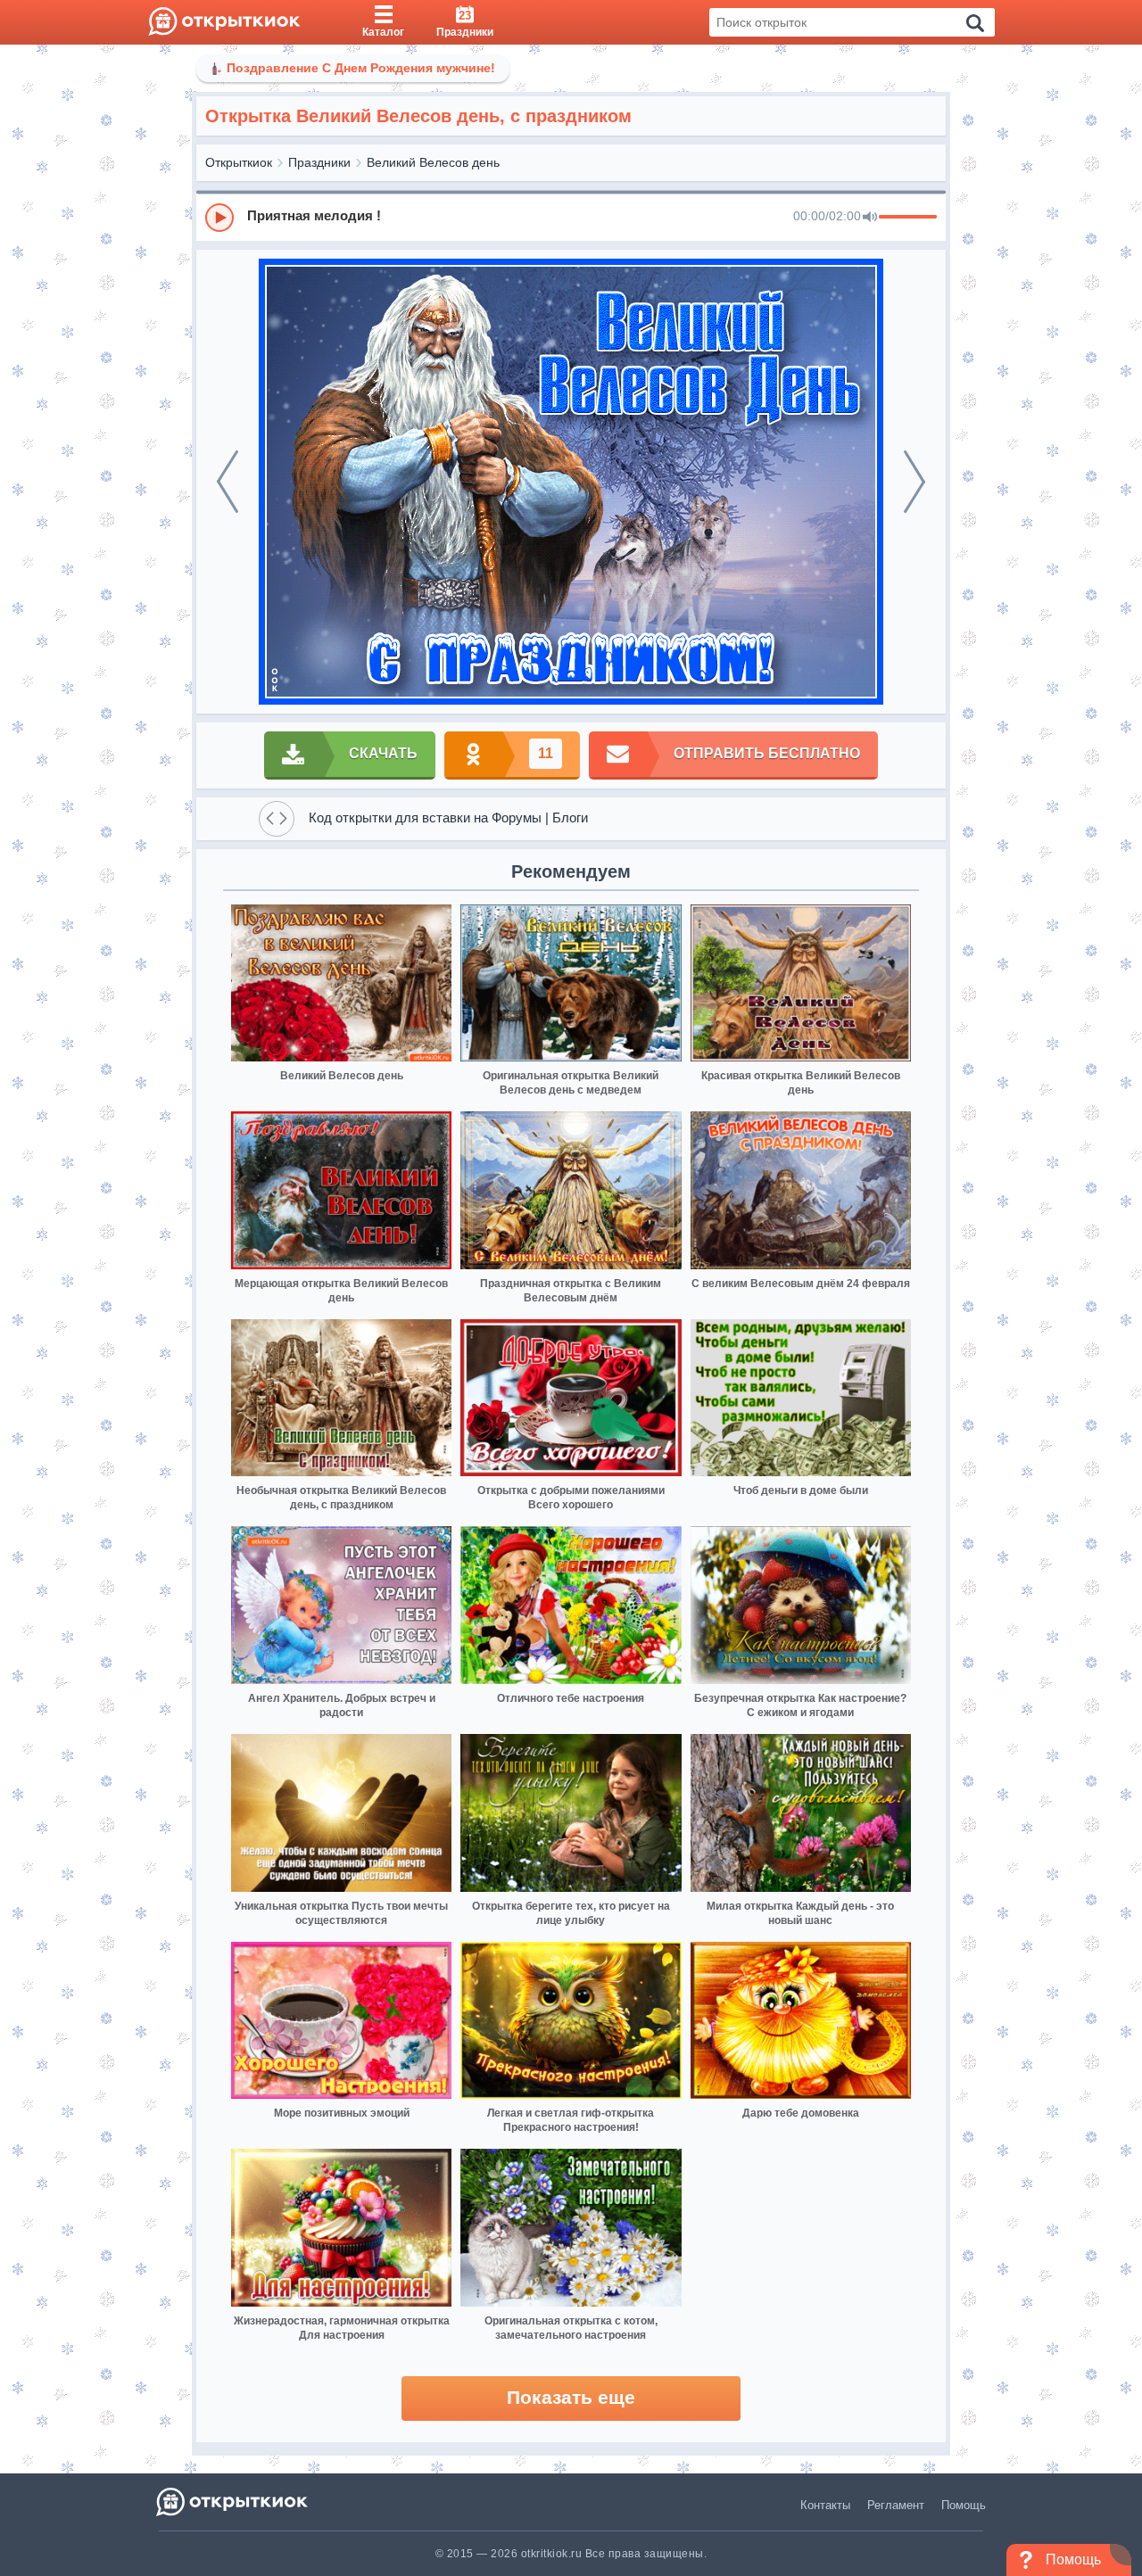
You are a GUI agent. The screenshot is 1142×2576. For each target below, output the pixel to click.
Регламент (896, 2505)
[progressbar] (908, 218)
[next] (914, 482)
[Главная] (224, 22)
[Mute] (870, 218)
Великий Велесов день (433, 162)
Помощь (964, 2505)
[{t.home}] (233, 2502)
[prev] (228, 482)
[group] (571, 217)
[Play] (219, 218)
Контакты (825, 2505)
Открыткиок (239, 162)
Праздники (319, 162)
